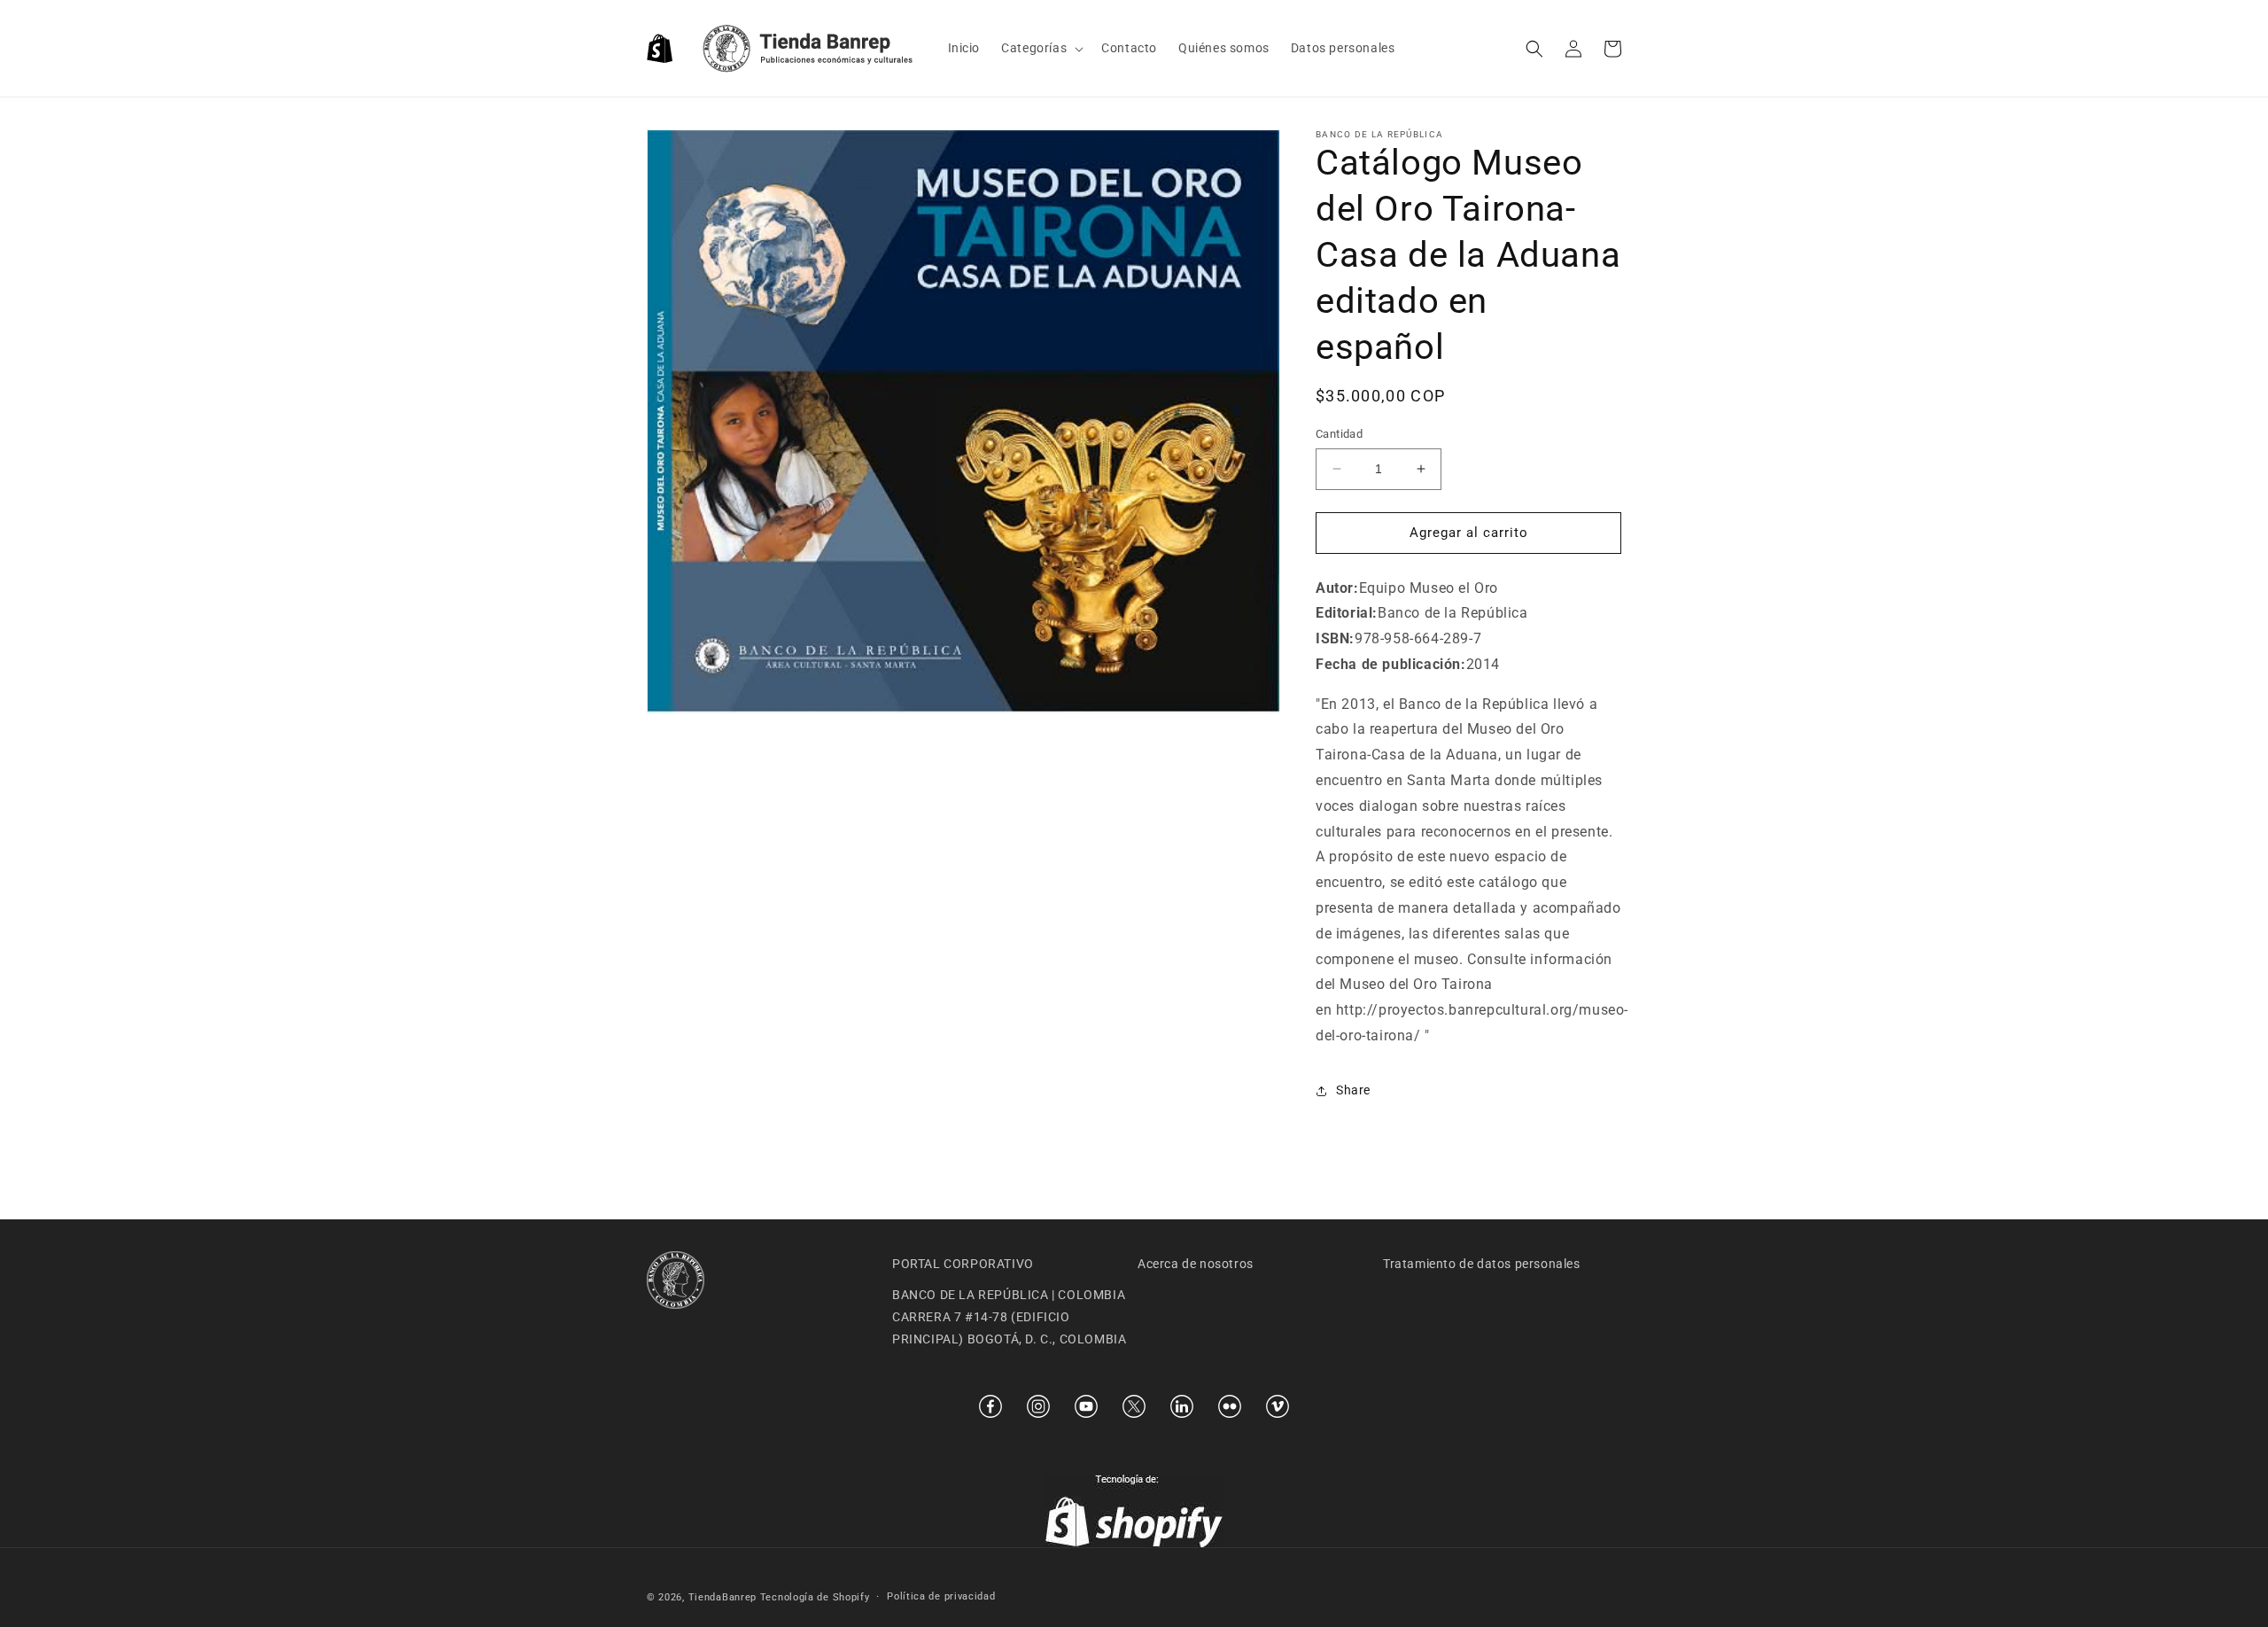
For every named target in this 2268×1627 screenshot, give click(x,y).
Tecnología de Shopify (815, 1597)
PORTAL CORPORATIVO (963, 1264)
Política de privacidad (941, 1596)
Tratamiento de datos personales (1482, 1264)
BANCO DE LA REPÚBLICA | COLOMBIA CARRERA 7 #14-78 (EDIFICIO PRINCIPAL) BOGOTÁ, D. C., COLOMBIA (1009, 1317)
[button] (1041, 48)
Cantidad (1339, 434)
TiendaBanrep (722, 1597)
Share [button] (1353, 1090)
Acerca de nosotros (1196, 1264)
